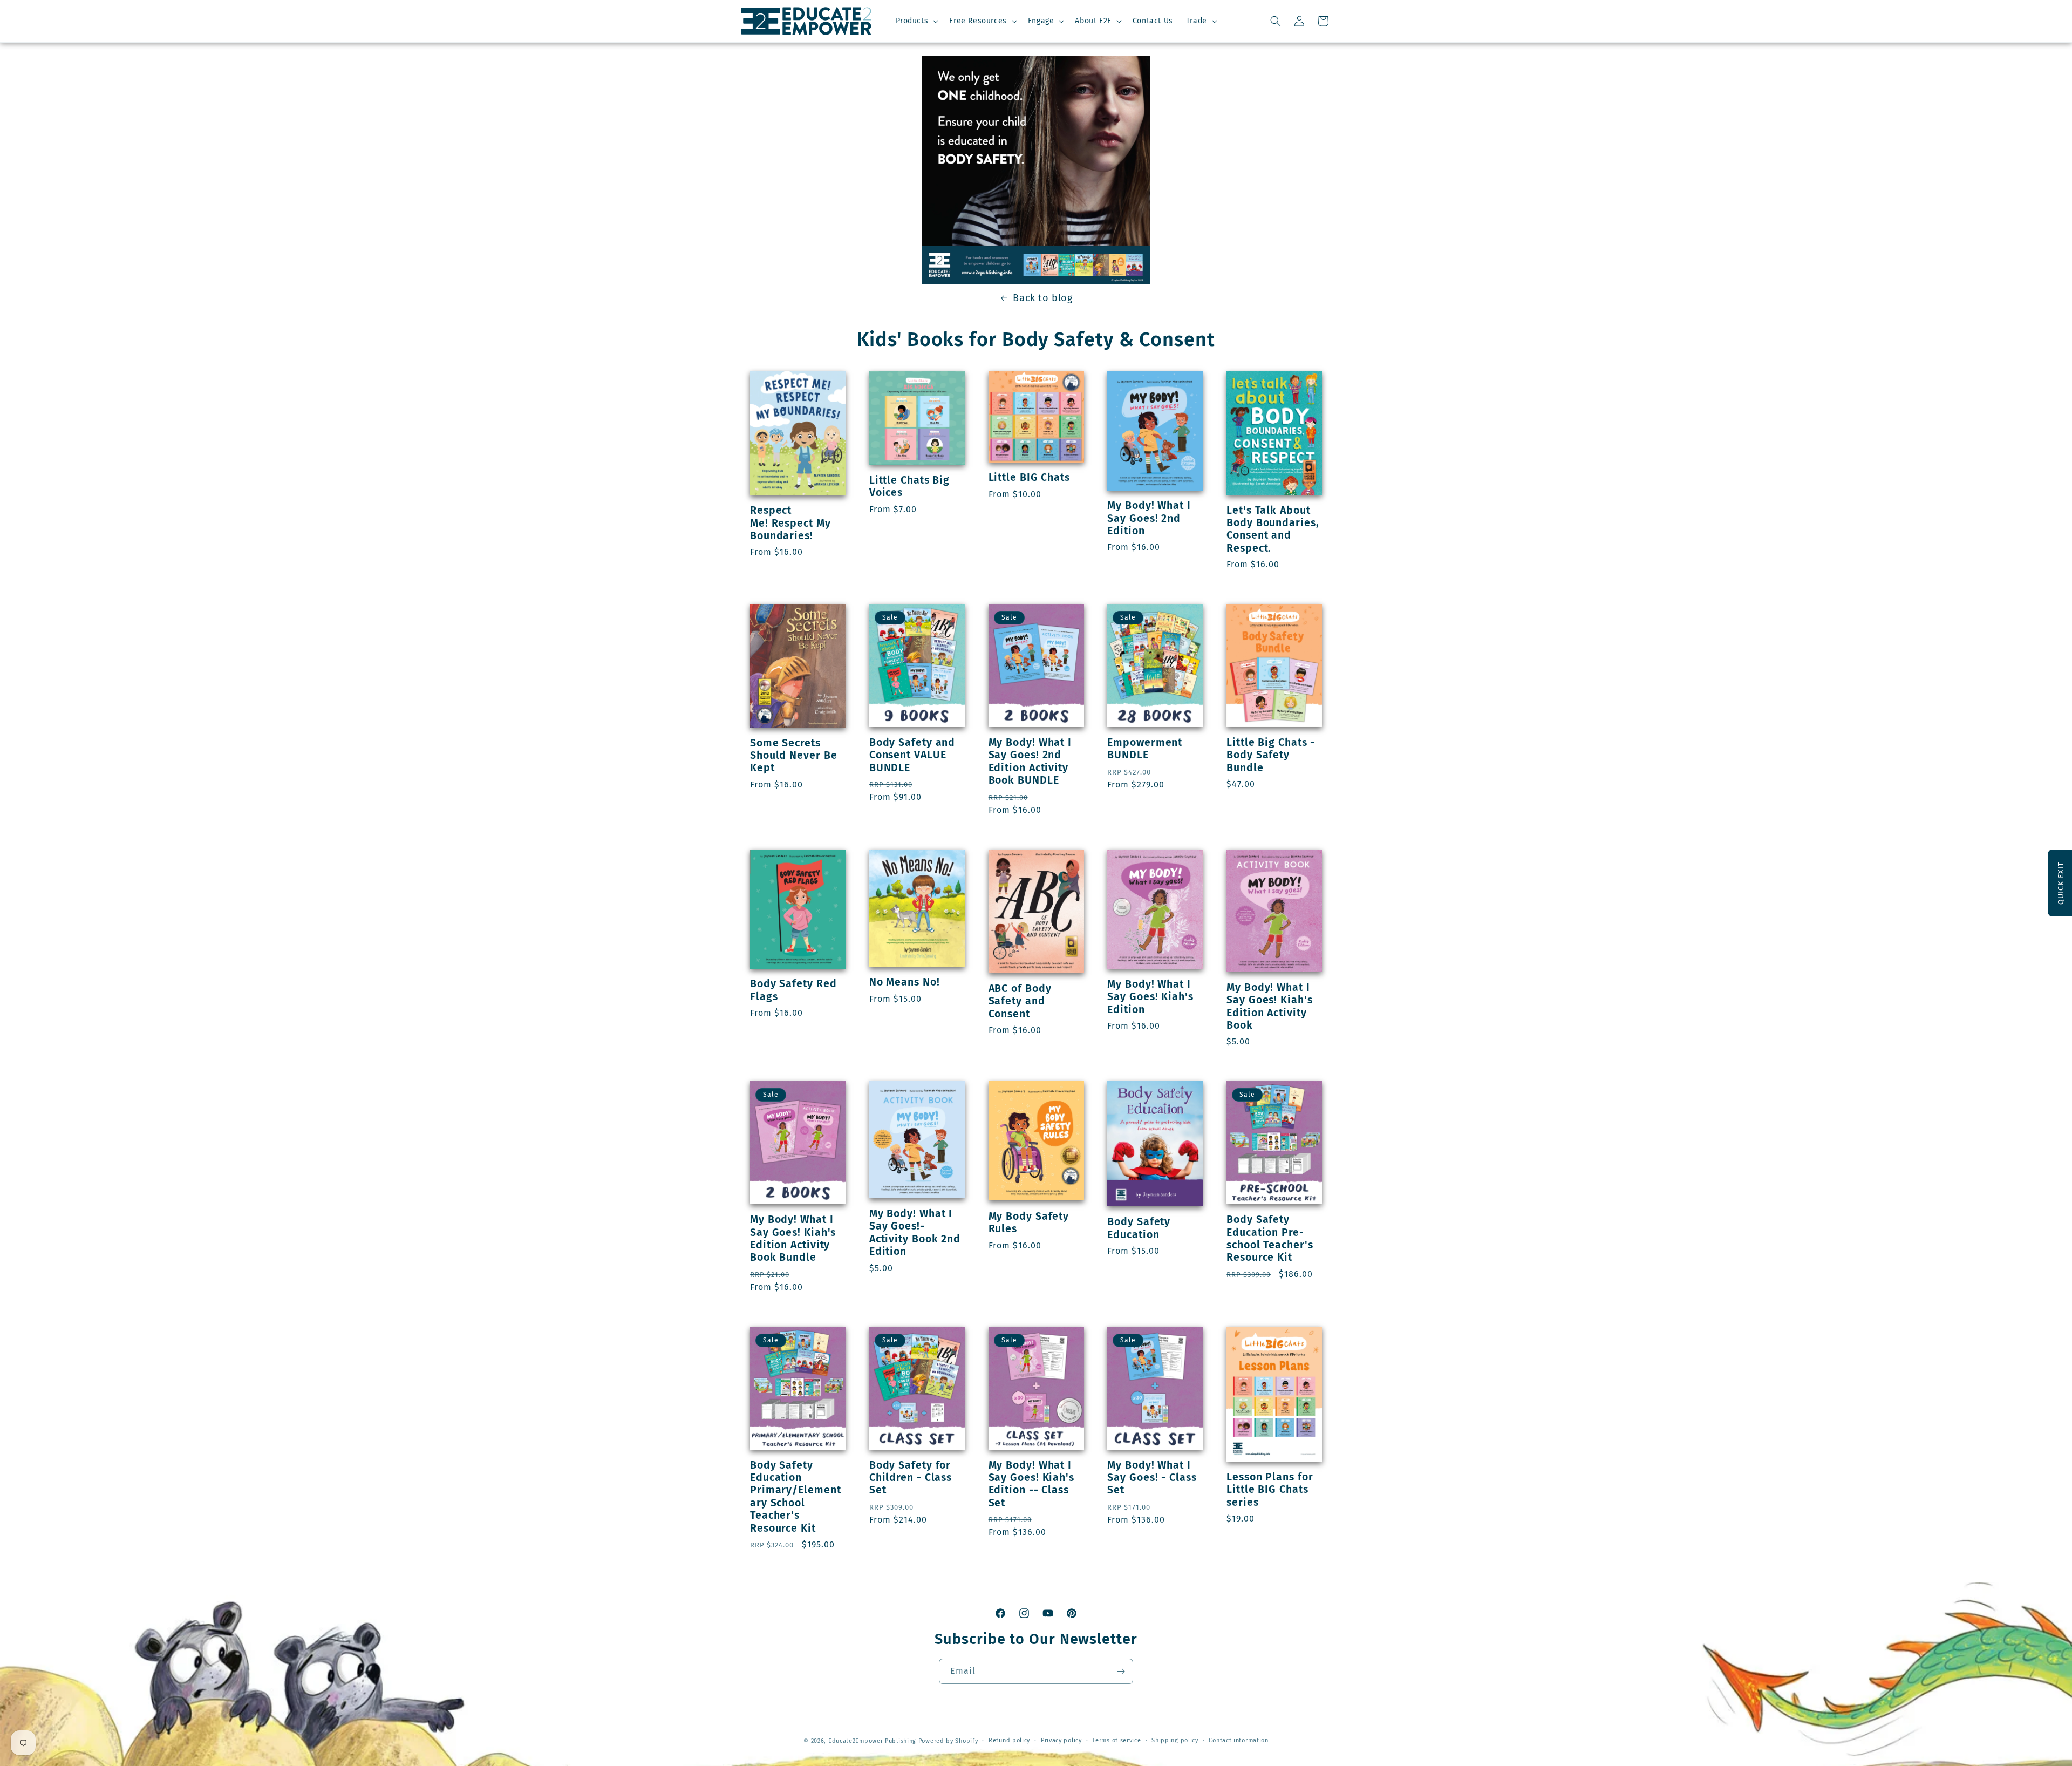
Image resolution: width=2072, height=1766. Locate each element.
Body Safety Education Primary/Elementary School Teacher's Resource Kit (796, 1497)
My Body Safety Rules (1029, 1222)
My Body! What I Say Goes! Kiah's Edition (1150, 997)
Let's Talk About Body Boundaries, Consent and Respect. (1273, 529)
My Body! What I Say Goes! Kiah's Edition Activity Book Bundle (793, 1238)
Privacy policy (1061, 1740)
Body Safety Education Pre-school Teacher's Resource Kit (1270, 1238)
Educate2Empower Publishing (872, 1741)
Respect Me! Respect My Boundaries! (790, 523)
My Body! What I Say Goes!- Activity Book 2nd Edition (915, 1232)
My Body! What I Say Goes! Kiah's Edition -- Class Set (1031, 1484)
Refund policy (1009, 1740)
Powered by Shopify (948, 1741)
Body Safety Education (1139, 1228)
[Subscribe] (1121, 1671)
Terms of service (1116, 1740)
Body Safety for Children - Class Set (911, 1478)
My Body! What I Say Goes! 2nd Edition (1149, 518)
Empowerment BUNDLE (1145, 749)
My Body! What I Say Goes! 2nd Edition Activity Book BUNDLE (1030, 761)
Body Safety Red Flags (793, 990)
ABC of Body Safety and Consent (1020, 1001)
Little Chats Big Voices (909, 486)
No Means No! (905, 982)
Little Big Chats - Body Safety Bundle (1271, 755)
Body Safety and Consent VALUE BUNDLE (912, 755)
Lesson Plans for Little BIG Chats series (1270, 1490)
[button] (916, 21)
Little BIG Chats (1029, 477)
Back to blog (1042, 298)
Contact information (1238, 1740)
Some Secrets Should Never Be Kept (794, 756)
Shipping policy (1175, 1740)
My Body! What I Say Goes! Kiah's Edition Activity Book (1269, 1006)
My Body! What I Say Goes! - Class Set (1152, 1478)
